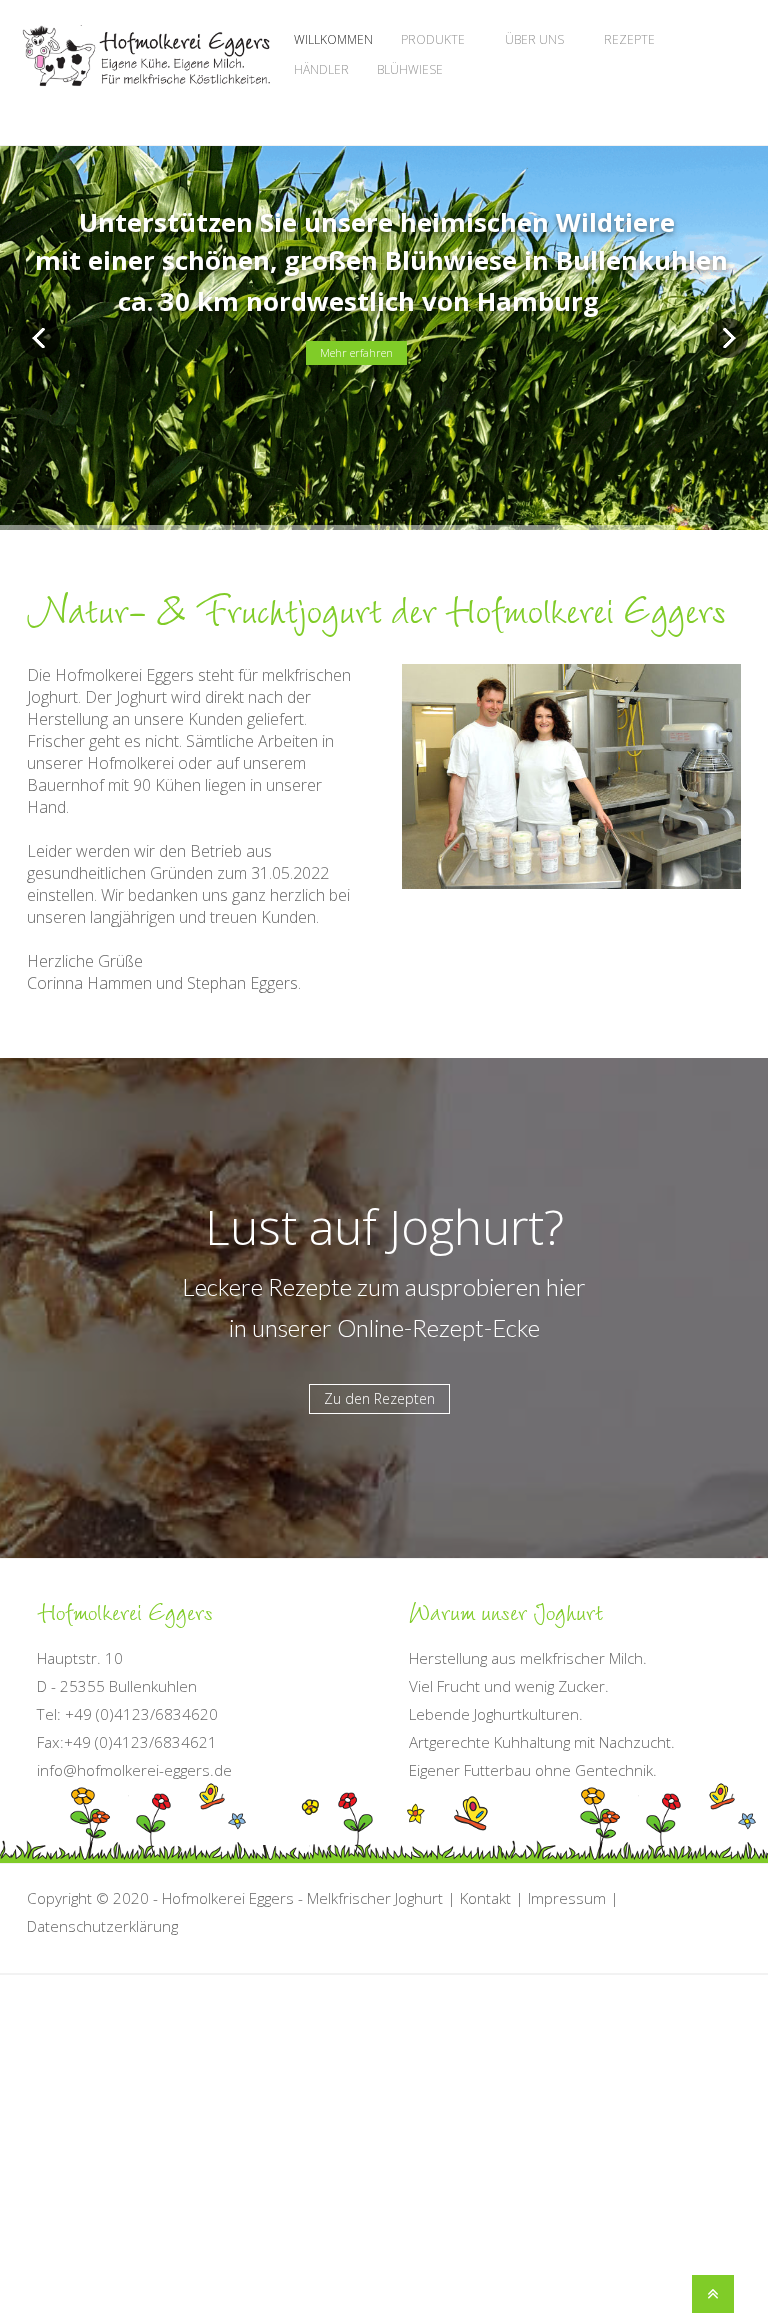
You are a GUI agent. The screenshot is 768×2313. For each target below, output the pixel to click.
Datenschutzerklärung (102, 1926)
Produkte (433, 39)
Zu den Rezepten (379, 1398)
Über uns (534, 39)
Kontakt (485, 1898)
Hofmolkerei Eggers (146, 76)
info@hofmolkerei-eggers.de (134, 1770)
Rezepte (629, 39)
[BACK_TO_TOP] (372, 2289)
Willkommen (333, 39)
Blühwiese (410, 69)
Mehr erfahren (356, 352)
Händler (321, 69)
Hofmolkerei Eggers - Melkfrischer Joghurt (302, 1898)
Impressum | (573, 1898)
